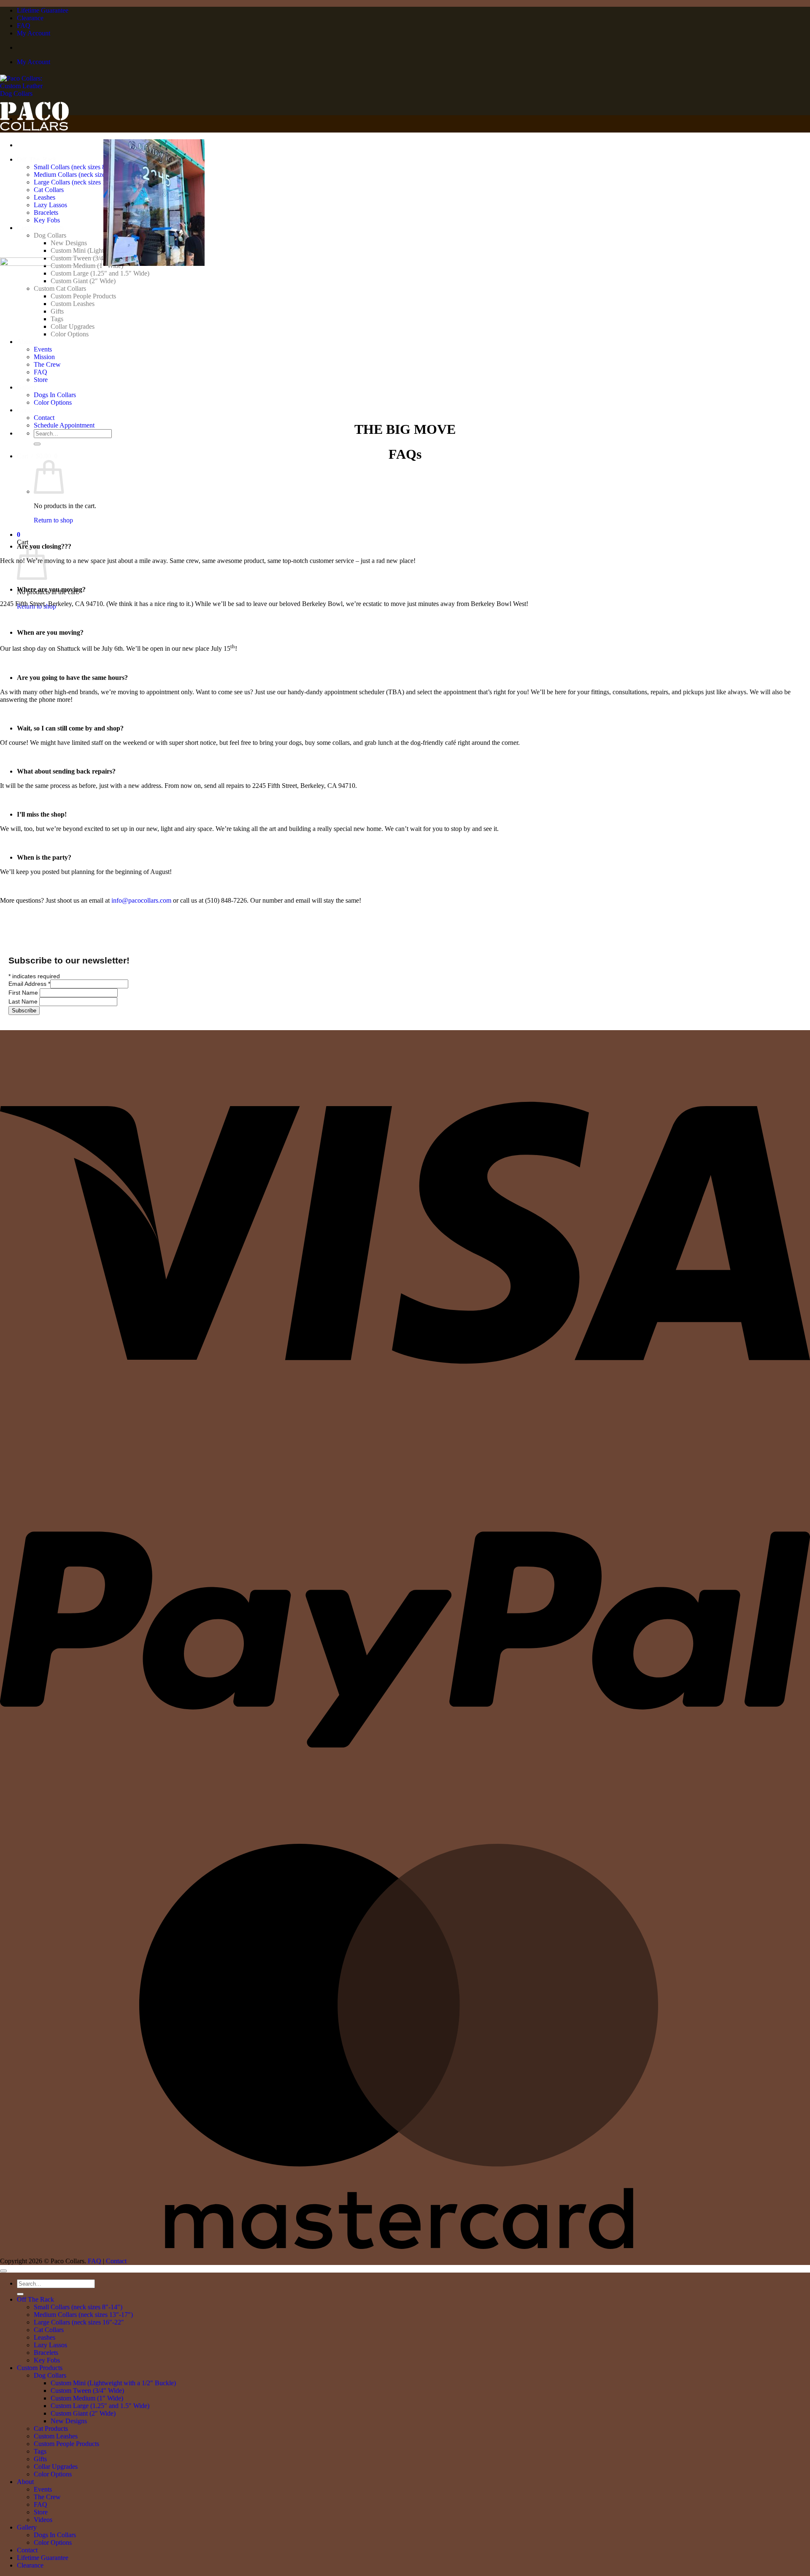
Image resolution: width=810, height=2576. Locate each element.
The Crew (47, 2497)
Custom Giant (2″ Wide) (83, 2413)
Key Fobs (47, 2360)
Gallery (27, 387)
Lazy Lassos (50, 2345)
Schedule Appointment (64, 425)
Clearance (30, 18)
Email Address (29, 984)
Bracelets (46, 2353)
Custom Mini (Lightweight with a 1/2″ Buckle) (113, 2383)
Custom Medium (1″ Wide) (87, 2398)
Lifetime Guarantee (43, 10)
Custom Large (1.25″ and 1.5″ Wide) (100, 2406)
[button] (37, 456)
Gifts (40, 2459)
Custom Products (40, 2368)
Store (41, 2512)
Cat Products (51, 2429)
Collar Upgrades (56, 2466)
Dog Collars (50, 2375)
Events (43, 2489)
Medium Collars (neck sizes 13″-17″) (83, 2315)
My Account (34, 33)
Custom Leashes (56, 2436)
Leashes (45, 2337)
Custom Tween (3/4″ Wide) (87, 2391)
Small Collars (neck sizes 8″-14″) (78, 2307)
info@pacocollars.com (141, 900)
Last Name (24, 1001)
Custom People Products (66, 2444)
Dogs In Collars (55, 395)
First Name (24, 993)
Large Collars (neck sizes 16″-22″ (79, 2322)
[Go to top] (3, 2271)
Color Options (53, 402)
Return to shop (53, 520)
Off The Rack (35, 2299)
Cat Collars (49, 2330)
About (25, 2482)
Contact (44, 418)
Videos (43, 2520)
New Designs (69, 2421)
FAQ (24, 26)
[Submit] (37, 444)
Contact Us (32, 410)
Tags (40, 2451)
